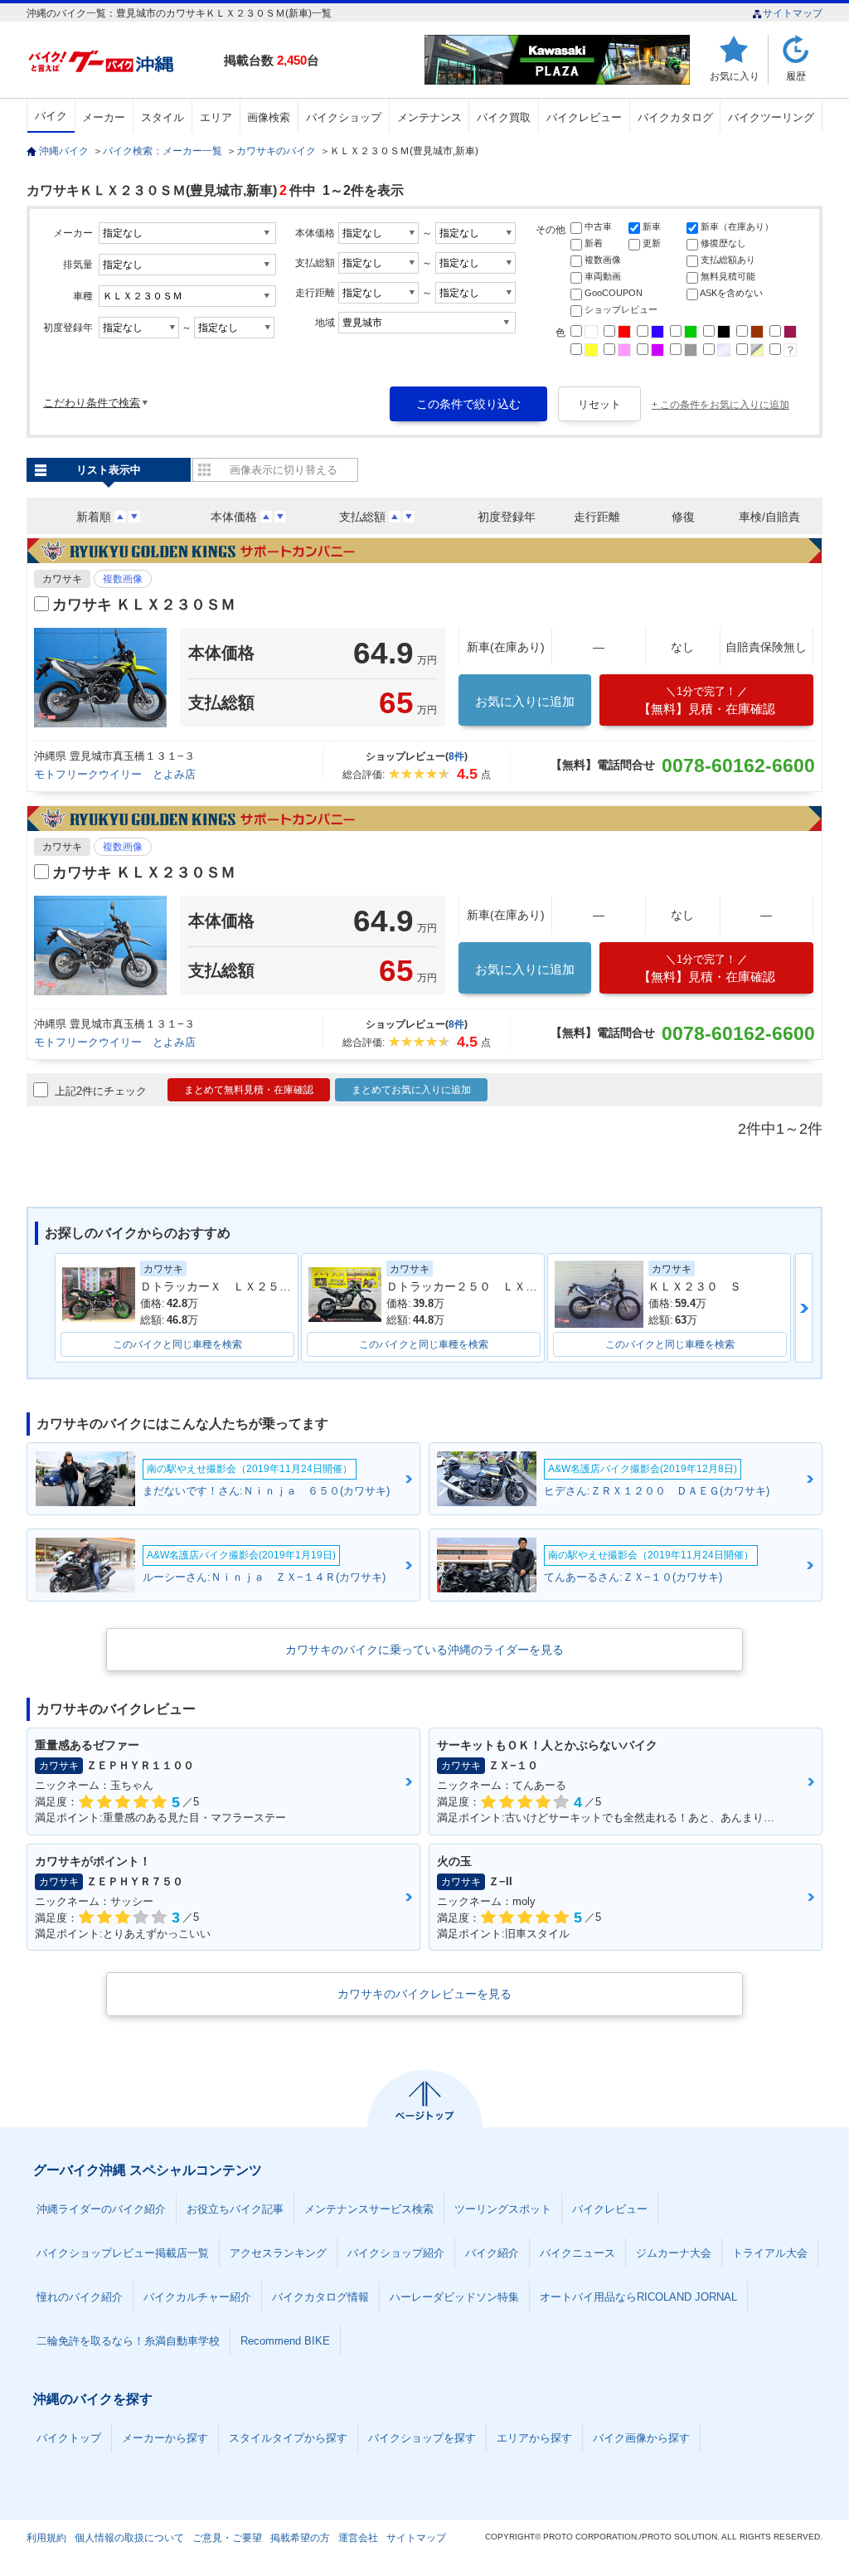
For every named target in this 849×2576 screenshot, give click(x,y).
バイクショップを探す (422, 2438)
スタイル (163, 117)
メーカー (104, 117)
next (804, 1308)
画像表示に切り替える (284, 470)
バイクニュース (577, 2253)
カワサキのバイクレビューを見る (424, 1994)
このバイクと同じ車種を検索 (177, 1344)
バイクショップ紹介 (396, 2253)
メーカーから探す (165, 2438)
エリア (216, 117)
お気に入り (735, 76)
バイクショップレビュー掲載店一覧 (123, 2253)
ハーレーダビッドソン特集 (454, 2297)
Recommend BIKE (285, 2341)
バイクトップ (69, 2438)
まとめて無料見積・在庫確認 (249, 1090)
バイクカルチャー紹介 (197, 2297)
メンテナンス (429, 117)
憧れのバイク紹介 (80, 2297)
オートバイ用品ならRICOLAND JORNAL (638, 2297)
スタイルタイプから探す (288, 2438)
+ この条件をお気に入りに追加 (720, 405)
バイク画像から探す (641, 2438)
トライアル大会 (770, 2253)
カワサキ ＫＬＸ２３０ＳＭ (144, 605)
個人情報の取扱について (129, 2538)
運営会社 (358, 2538)
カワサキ (62, 579)
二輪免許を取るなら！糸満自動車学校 (128, 2341)
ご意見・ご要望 (227, 2538)
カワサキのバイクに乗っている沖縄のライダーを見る (424, 1650)
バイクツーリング (771, 117)
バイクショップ (344, 117)
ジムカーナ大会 (674, 2253)
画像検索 (269, 117)
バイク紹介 (492, 2253)
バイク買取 (504, 117)
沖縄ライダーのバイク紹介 (101, 2209)
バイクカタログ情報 (320, 2297)
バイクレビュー (584, 117)
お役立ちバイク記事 (235, 2209)
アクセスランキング (278, 2253)
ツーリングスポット (503, 2209)
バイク (51, 116)
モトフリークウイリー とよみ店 (115, 774)
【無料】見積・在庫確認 (707, 700)
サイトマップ (793, 13)
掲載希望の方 (300, 2538)
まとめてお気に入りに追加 (411, 1090)
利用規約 (46, 2538)
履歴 (796, 76)
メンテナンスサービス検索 (369, 2209)
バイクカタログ (675, 117)
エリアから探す (534, 2438)
